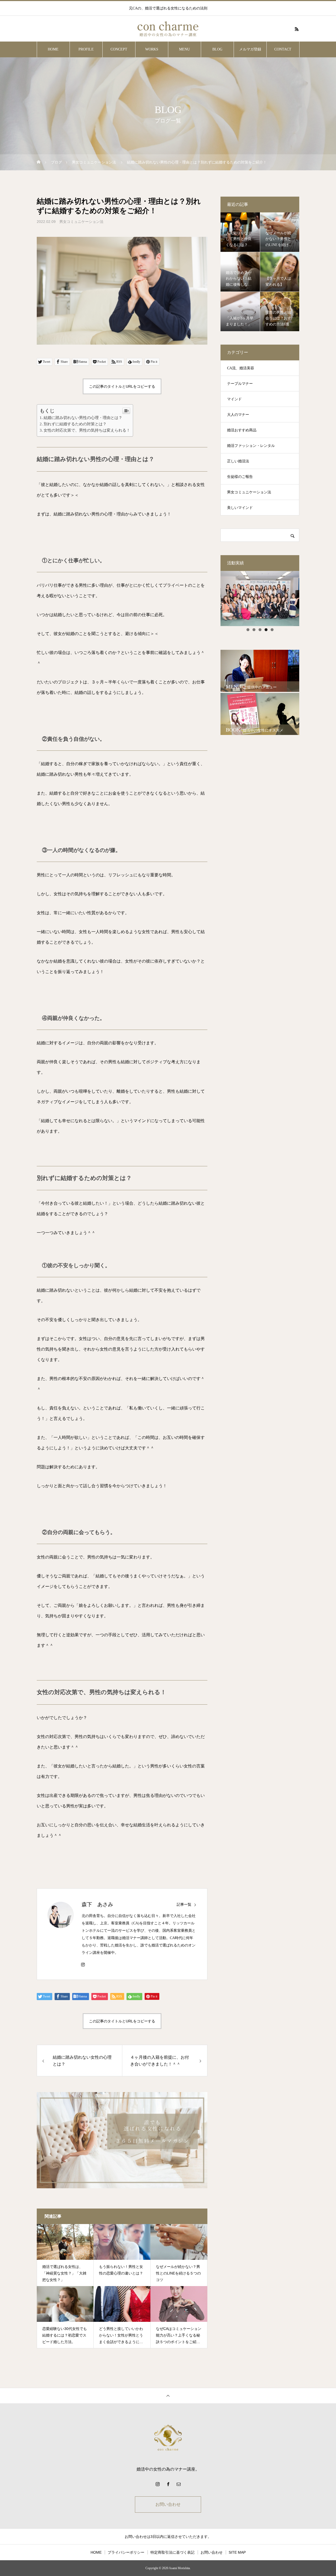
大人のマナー (238, 415)
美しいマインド (240, 508)
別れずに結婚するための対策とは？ (75, 424)
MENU (184, 49)
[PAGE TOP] (168, 2396)
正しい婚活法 (238, 461)
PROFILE (86, 49)
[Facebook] (168, 2484)
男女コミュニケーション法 (81, 222)
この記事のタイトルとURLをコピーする (122, 386)
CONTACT (283, 49)
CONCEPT (119, 49)
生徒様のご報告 (240, 477)
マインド (234, 399)
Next (308, 597)
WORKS (152, 49)
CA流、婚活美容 (241, 368)
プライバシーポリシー (126, 2552)
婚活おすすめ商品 (242, 430)
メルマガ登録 (250, 49)
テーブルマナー (240, 384)
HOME (53, 49)
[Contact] (178, 2484)
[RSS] (297, 29)
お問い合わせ (168, 2504)
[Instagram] (83, 1964)
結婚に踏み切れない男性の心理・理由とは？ (83, 418)
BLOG (217, 49)
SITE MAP (237, 2552)
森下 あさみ (97, 1904)
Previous (211, 597)
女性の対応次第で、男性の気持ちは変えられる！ (87, 430)
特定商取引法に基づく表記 (172, 2552)
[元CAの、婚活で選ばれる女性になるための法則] (168, 29)
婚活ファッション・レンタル (251, 446)
